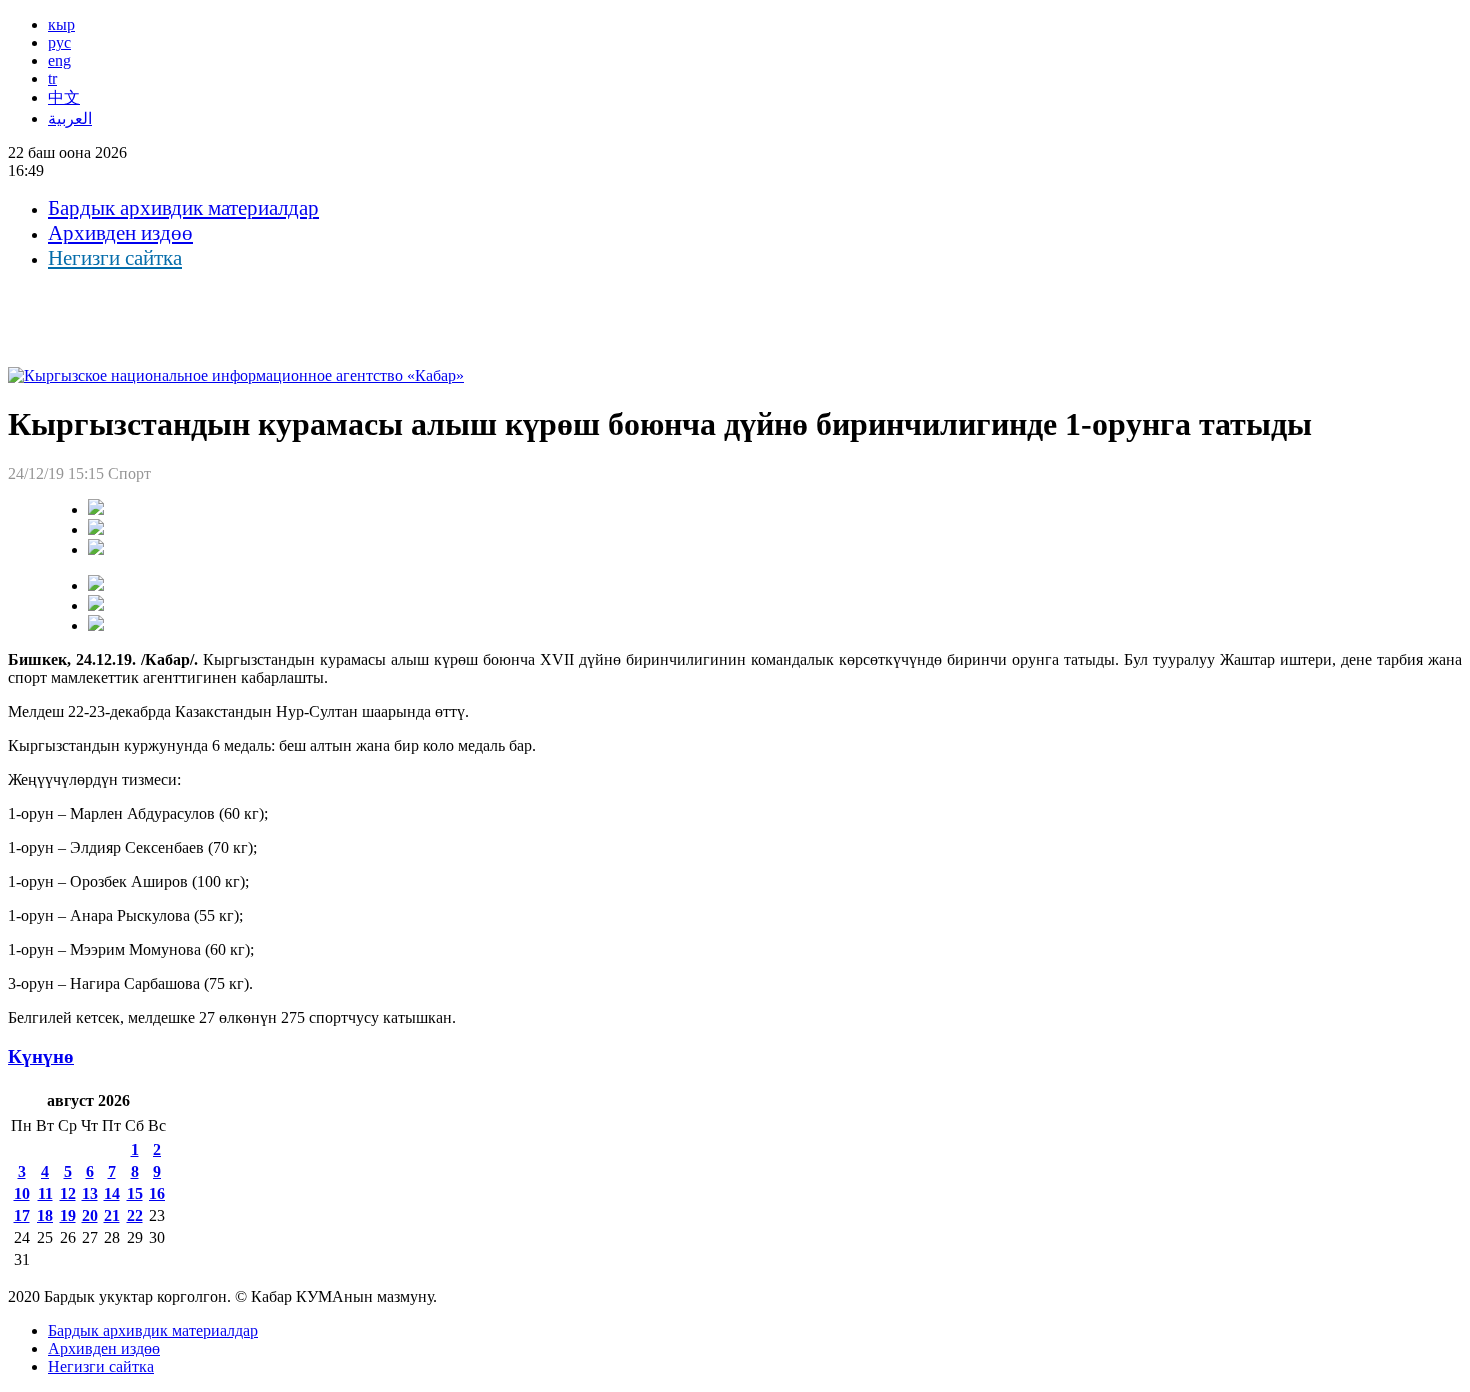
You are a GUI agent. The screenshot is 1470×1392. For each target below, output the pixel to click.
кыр (61, 24)
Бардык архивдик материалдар (183, 208)
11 (45, 1193)
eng (59, 60)
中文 (64, 97)
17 (22, 1215)
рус (59, 42)
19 (68, 1215)
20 (90, 1215)
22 (135, 1215)
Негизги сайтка (115, 258)
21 (112, 1215)
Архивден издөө (120, 233)
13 (90, 1193)
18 (45, 1215)
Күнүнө (41, 1056)
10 (22, 1193)
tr (52, 78)
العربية (70, 118)
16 (157, 1193)
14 (112, 1193)
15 (135, 1193)
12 (68, 1193)
